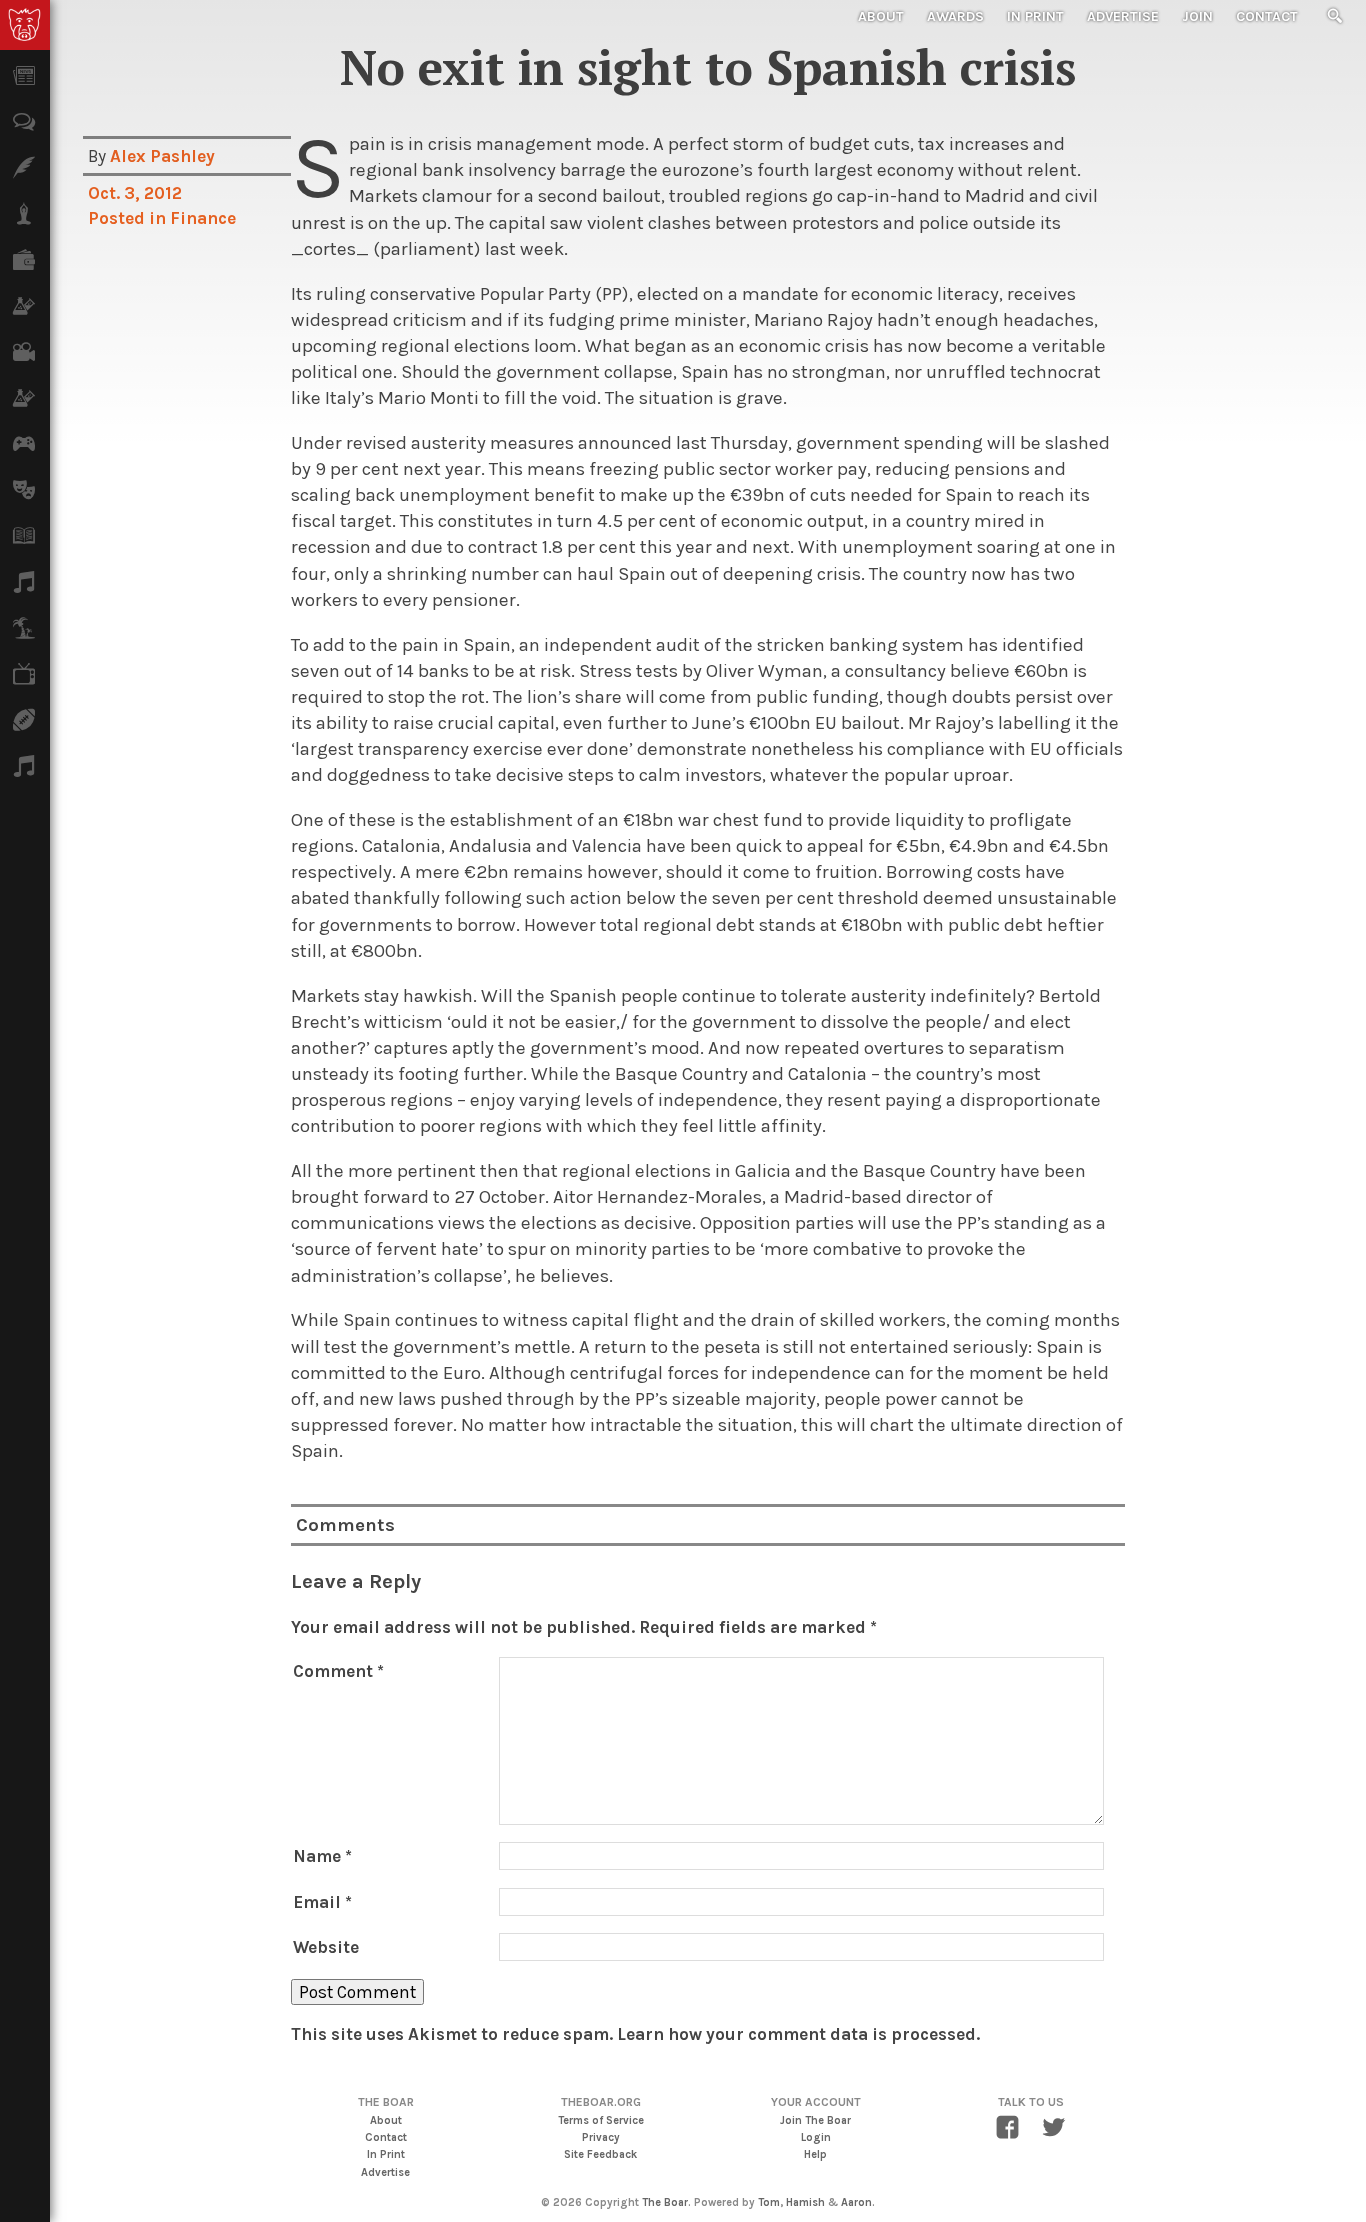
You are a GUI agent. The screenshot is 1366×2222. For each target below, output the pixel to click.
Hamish (805, 2202)
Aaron (856, 2202)
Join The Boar (815, 2120)
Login (816, 2137)
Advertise (1123, 16)
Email (322, 1902)
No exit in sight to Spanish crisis (708, 67)
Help (815, 2154)
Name (322, 1856)
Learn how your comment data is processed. (798, 2034)
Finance (203, 218)
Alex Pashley (162, 156)
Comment (338, 1671)
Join (1197, 16)
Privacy (601, 2137)
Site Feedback (600, 2154)
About (881, 16)
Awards (955, 16)
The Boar (665, 2202)
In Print (1035, 16)
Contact (1267, 16)
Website (326, 1947)
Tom (769, 2202)
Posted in (129, 218)
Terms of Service (601, 2120)
